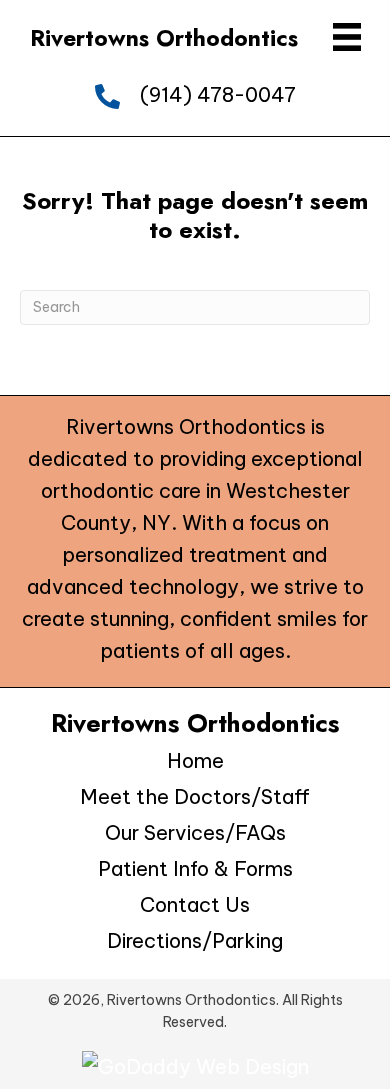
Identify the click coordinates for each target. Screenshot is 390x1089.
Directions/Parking (195, 940)
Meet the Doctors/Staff (195, 796)
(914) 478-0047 (218, 94)
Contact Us (195, 904)
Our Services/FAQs (195, 832)
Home (195, 760)
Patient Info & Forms (195, 868)
